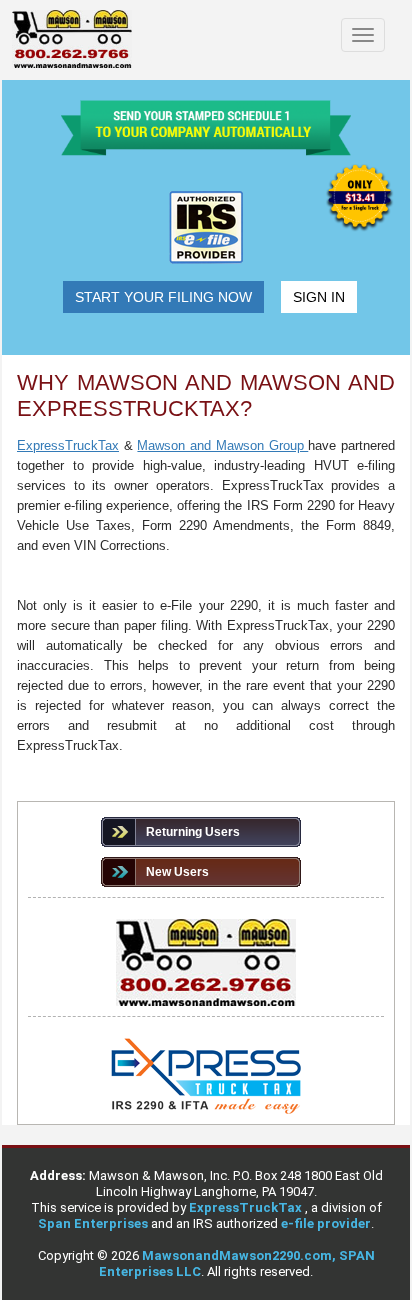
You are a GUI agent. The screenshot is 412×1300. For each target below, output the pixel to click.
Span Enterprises (94, 1223)
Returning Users (193, 832)
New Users (177, 872)
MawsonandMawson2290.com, (240, 1255)
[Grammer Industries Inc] (72, 40)
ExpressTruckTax (247, 1207)
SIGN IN (319, 297)
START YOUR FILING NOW (163, 297)
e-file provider (326, 1223)
